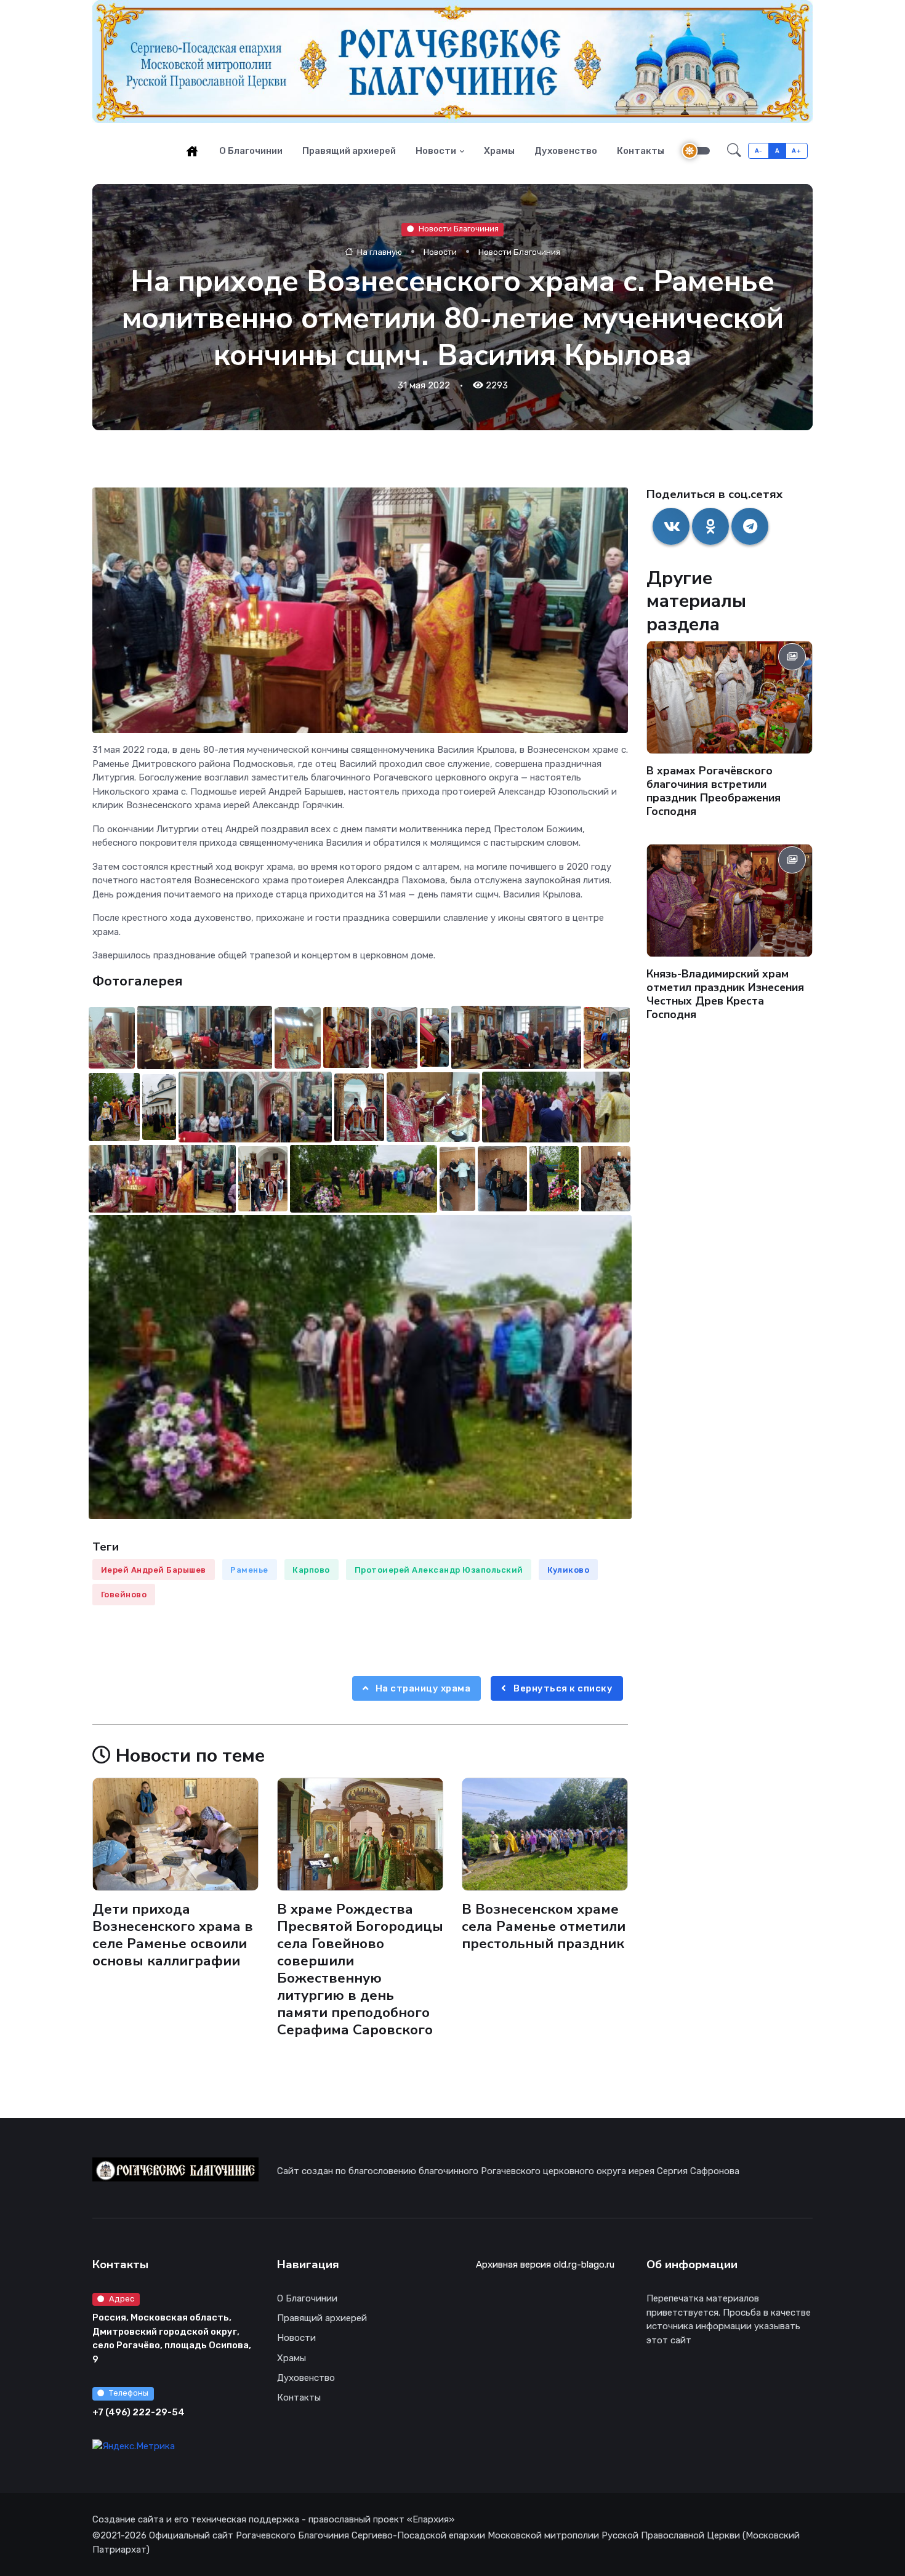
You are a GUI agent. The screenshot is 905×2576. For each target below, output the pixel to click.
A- (759, 150)
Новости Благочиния (459, 229)
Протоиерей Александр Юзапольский (439, 1570)
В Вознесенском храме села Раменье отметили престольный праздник (544, 1926)
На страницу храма (422, 1688)
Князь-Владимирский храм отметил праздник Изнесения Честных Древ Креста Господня (725, 994)
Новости (436, 151)
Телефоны (129, 2393)
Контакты (641, 151)
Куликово (568, 1570)
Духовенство (566, 151)
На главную (379, 251)
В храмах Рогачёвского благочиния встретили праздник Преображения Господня (714, 791)
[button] (734, 151)
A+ (796, 150)
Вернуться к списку (562, 1688)
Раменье (249, 1570)
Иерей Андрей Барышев (154, 1570)
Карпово (311, 1570)
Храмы (499, 151)
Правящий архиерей (349, 151)
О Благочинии (251, 151)
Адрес (122, 2299)
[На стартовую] (192, 151)
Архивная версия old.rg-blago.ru (545, 2265)
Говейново (124, 1595)
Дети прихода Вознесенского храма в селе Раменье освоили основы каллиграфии (173, 1934)
